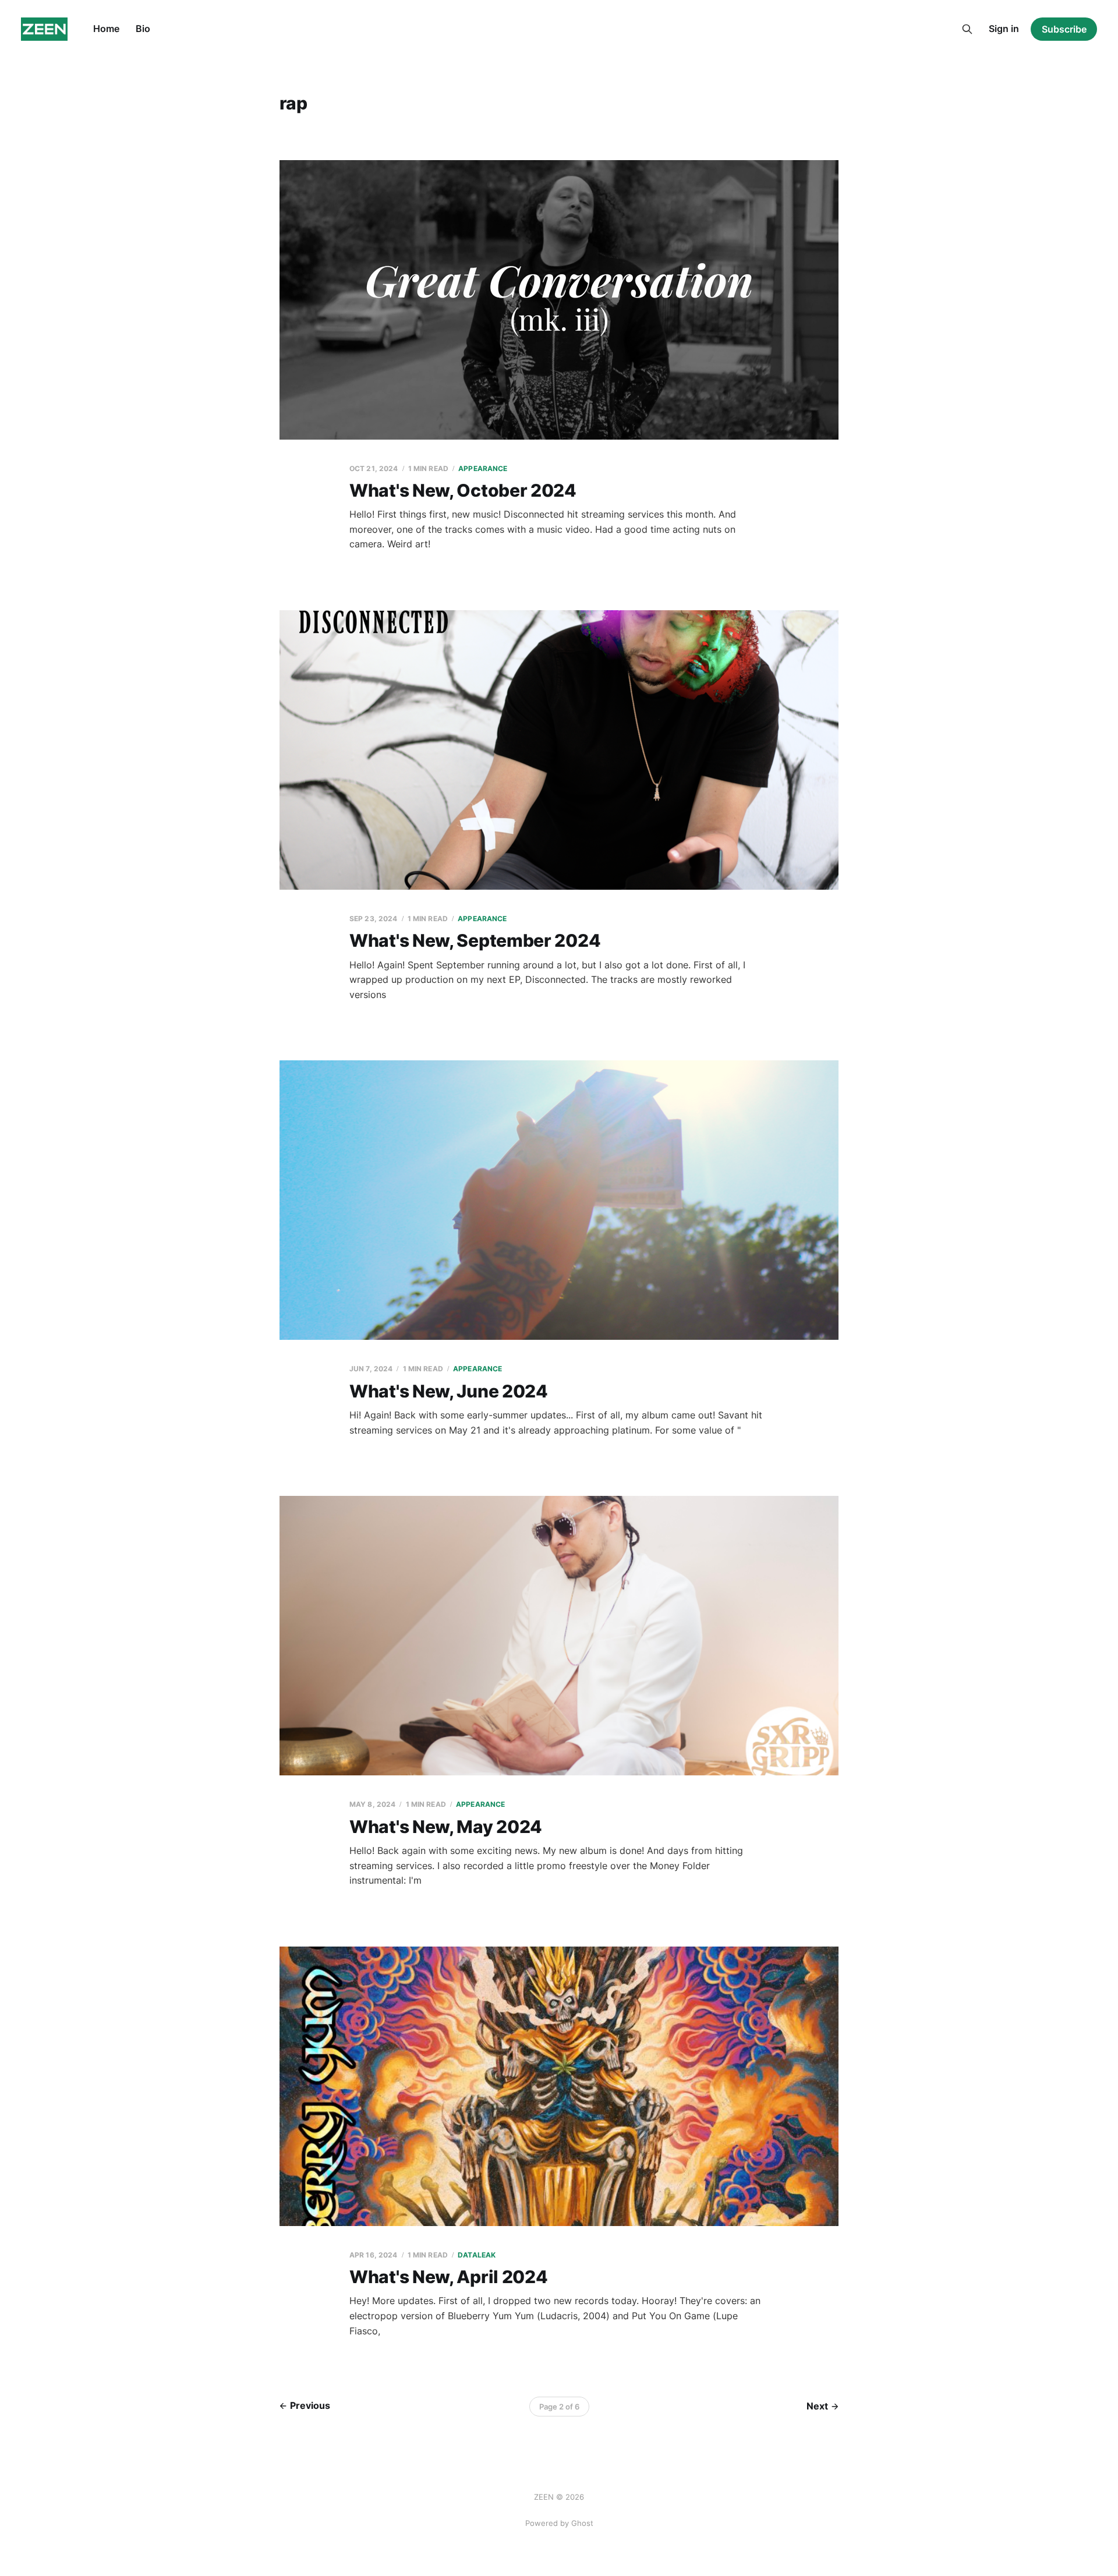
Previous (310, 2405)
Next (817, 2406)
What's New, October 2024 (463, 490)
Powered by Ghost (559, 2523)
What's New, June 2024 (449, 1391)
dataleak (477, 2255)
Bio (143, 29)
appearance (483, 468)
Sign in (1004, 29)
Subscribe (1064, 29)
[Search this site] (967, 29)
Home (106, 29)
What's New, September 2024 (475, 940)
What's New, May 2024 (446, 1827)
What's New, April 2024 (448, 2277)
